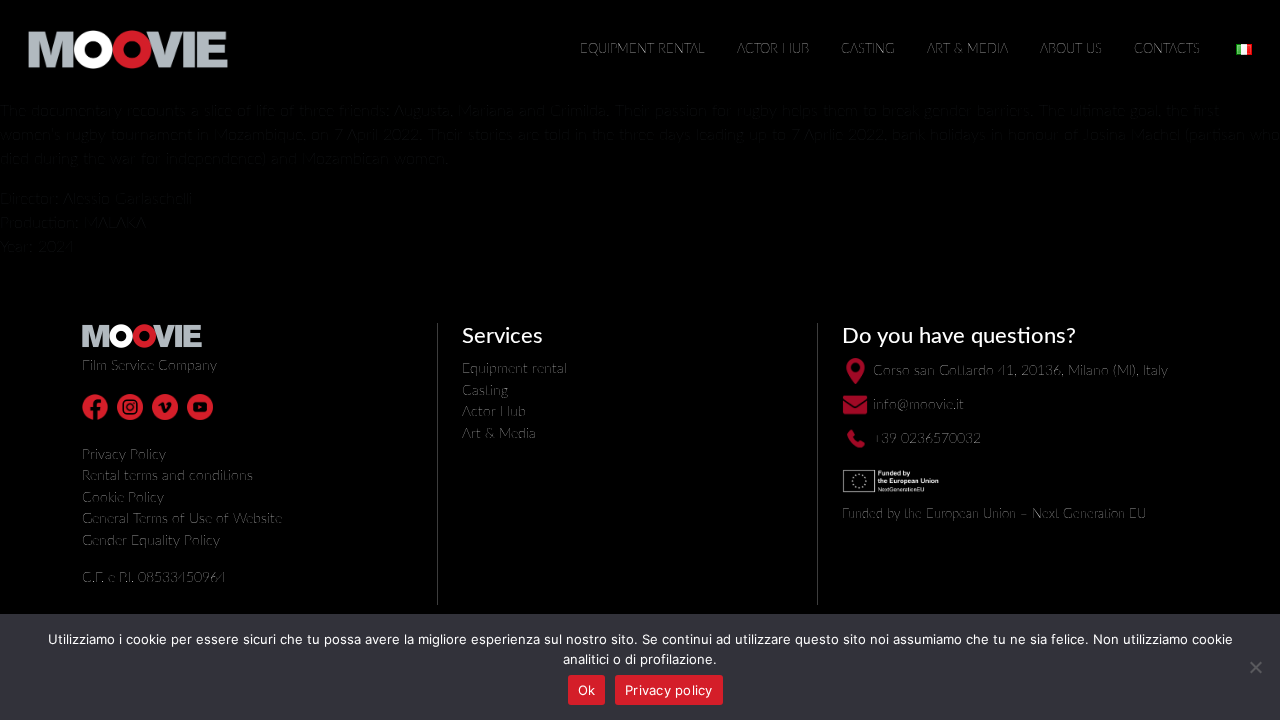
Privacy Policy (124, 454)
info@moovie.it (918, 404)
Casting (868, 49)
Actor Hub (773, 49)
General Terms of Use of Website (182, 518)
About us (1071, 49)
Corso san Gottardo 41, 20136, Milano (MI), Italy (1020, 370)
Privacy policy (669, 690)
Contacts (1167, 49)
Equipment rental (642, 49)
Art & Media (967, 49)
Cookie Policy (123, 497)
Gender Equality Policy (151, 540)
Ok (587, 690)
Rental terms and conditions (167, 475)
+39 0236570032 (927, 438)
